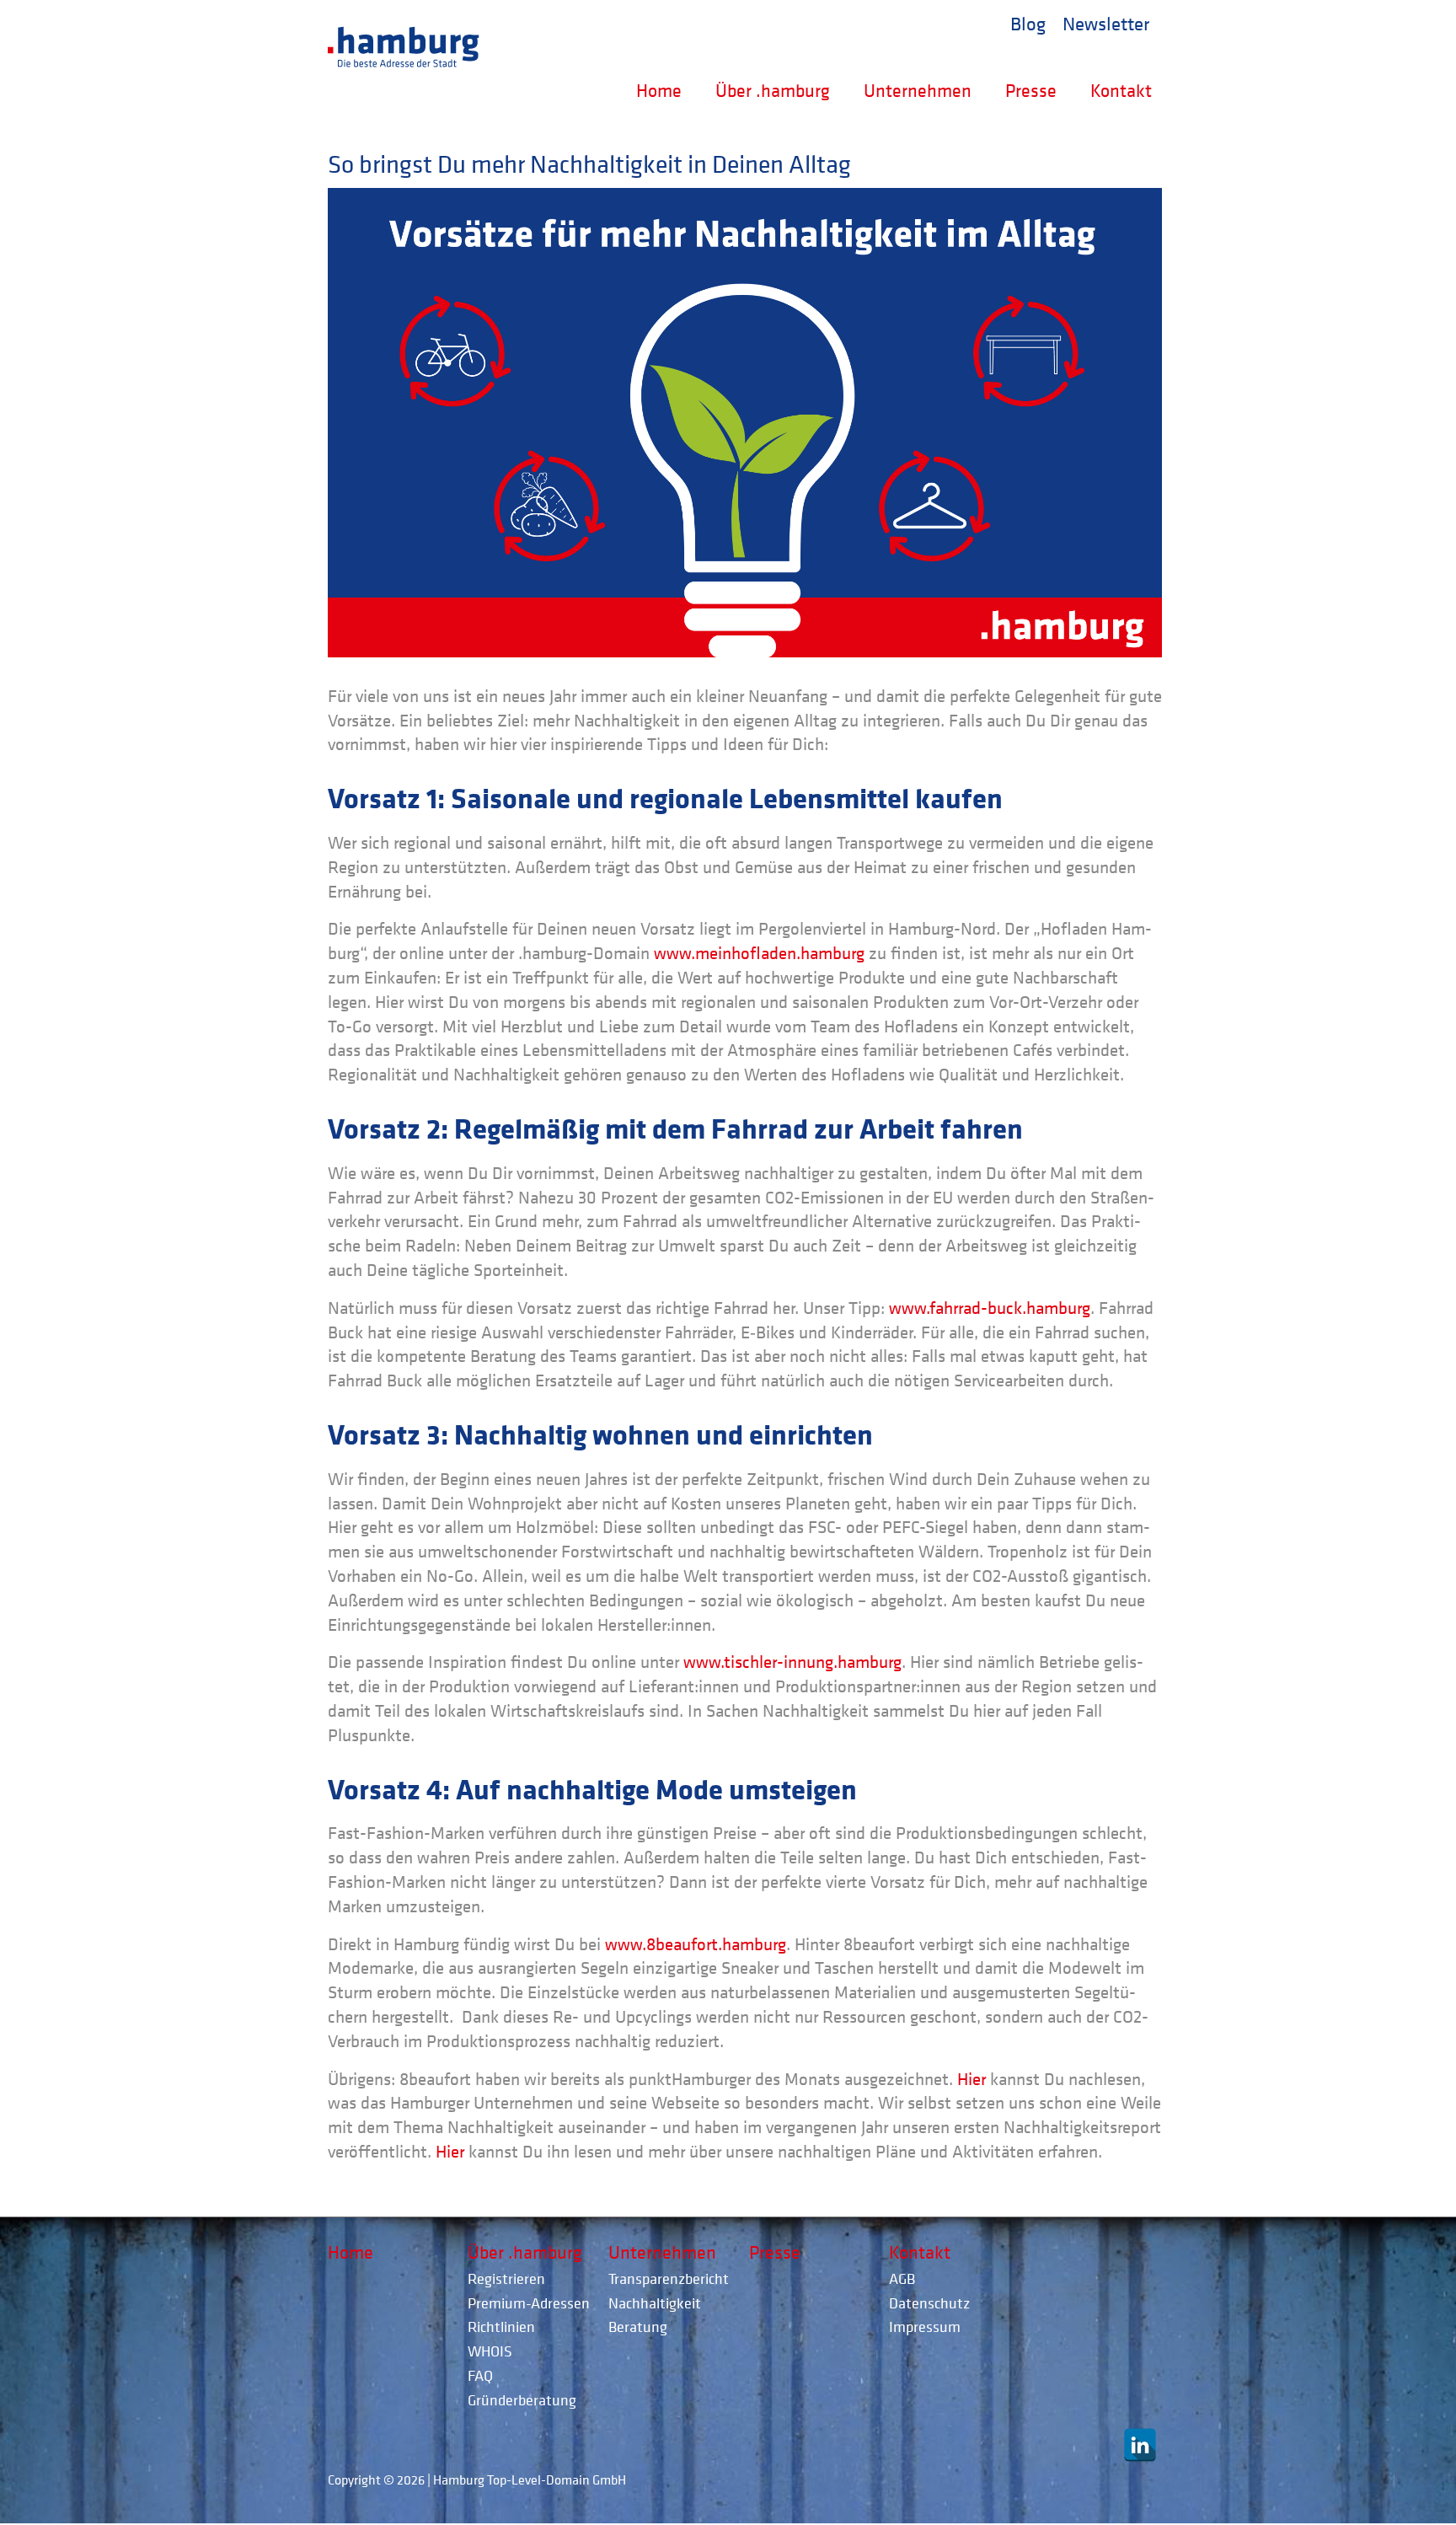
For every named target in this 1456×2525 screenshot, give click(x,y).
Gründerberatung (522, 2400)
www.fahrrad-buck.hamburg (990, 1308)
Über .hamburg (773, 90)
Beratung (638, 2327)
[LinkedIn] (1140, 2445)
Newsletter (1106, 23)
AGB (902, 2278)
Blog (1028, 23)
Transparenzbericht (669, 2278)
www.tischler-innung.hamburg (792, 1662)
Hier (972, 2079)
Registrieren (506, 2278)
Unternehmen (918, 90)
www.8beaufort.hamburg (696, 1944)
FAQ (480, 2375)
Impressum (925, 2327)
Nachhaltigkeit (655, 2303)
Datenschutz (929, 2303)
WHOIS (490, 2351)
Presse (1031, 90)
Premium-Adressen (529, 2303)
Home (659, 90)
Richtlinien (501, 2327)
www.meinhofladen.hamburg (759, 953)
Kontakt (1121, 90)
